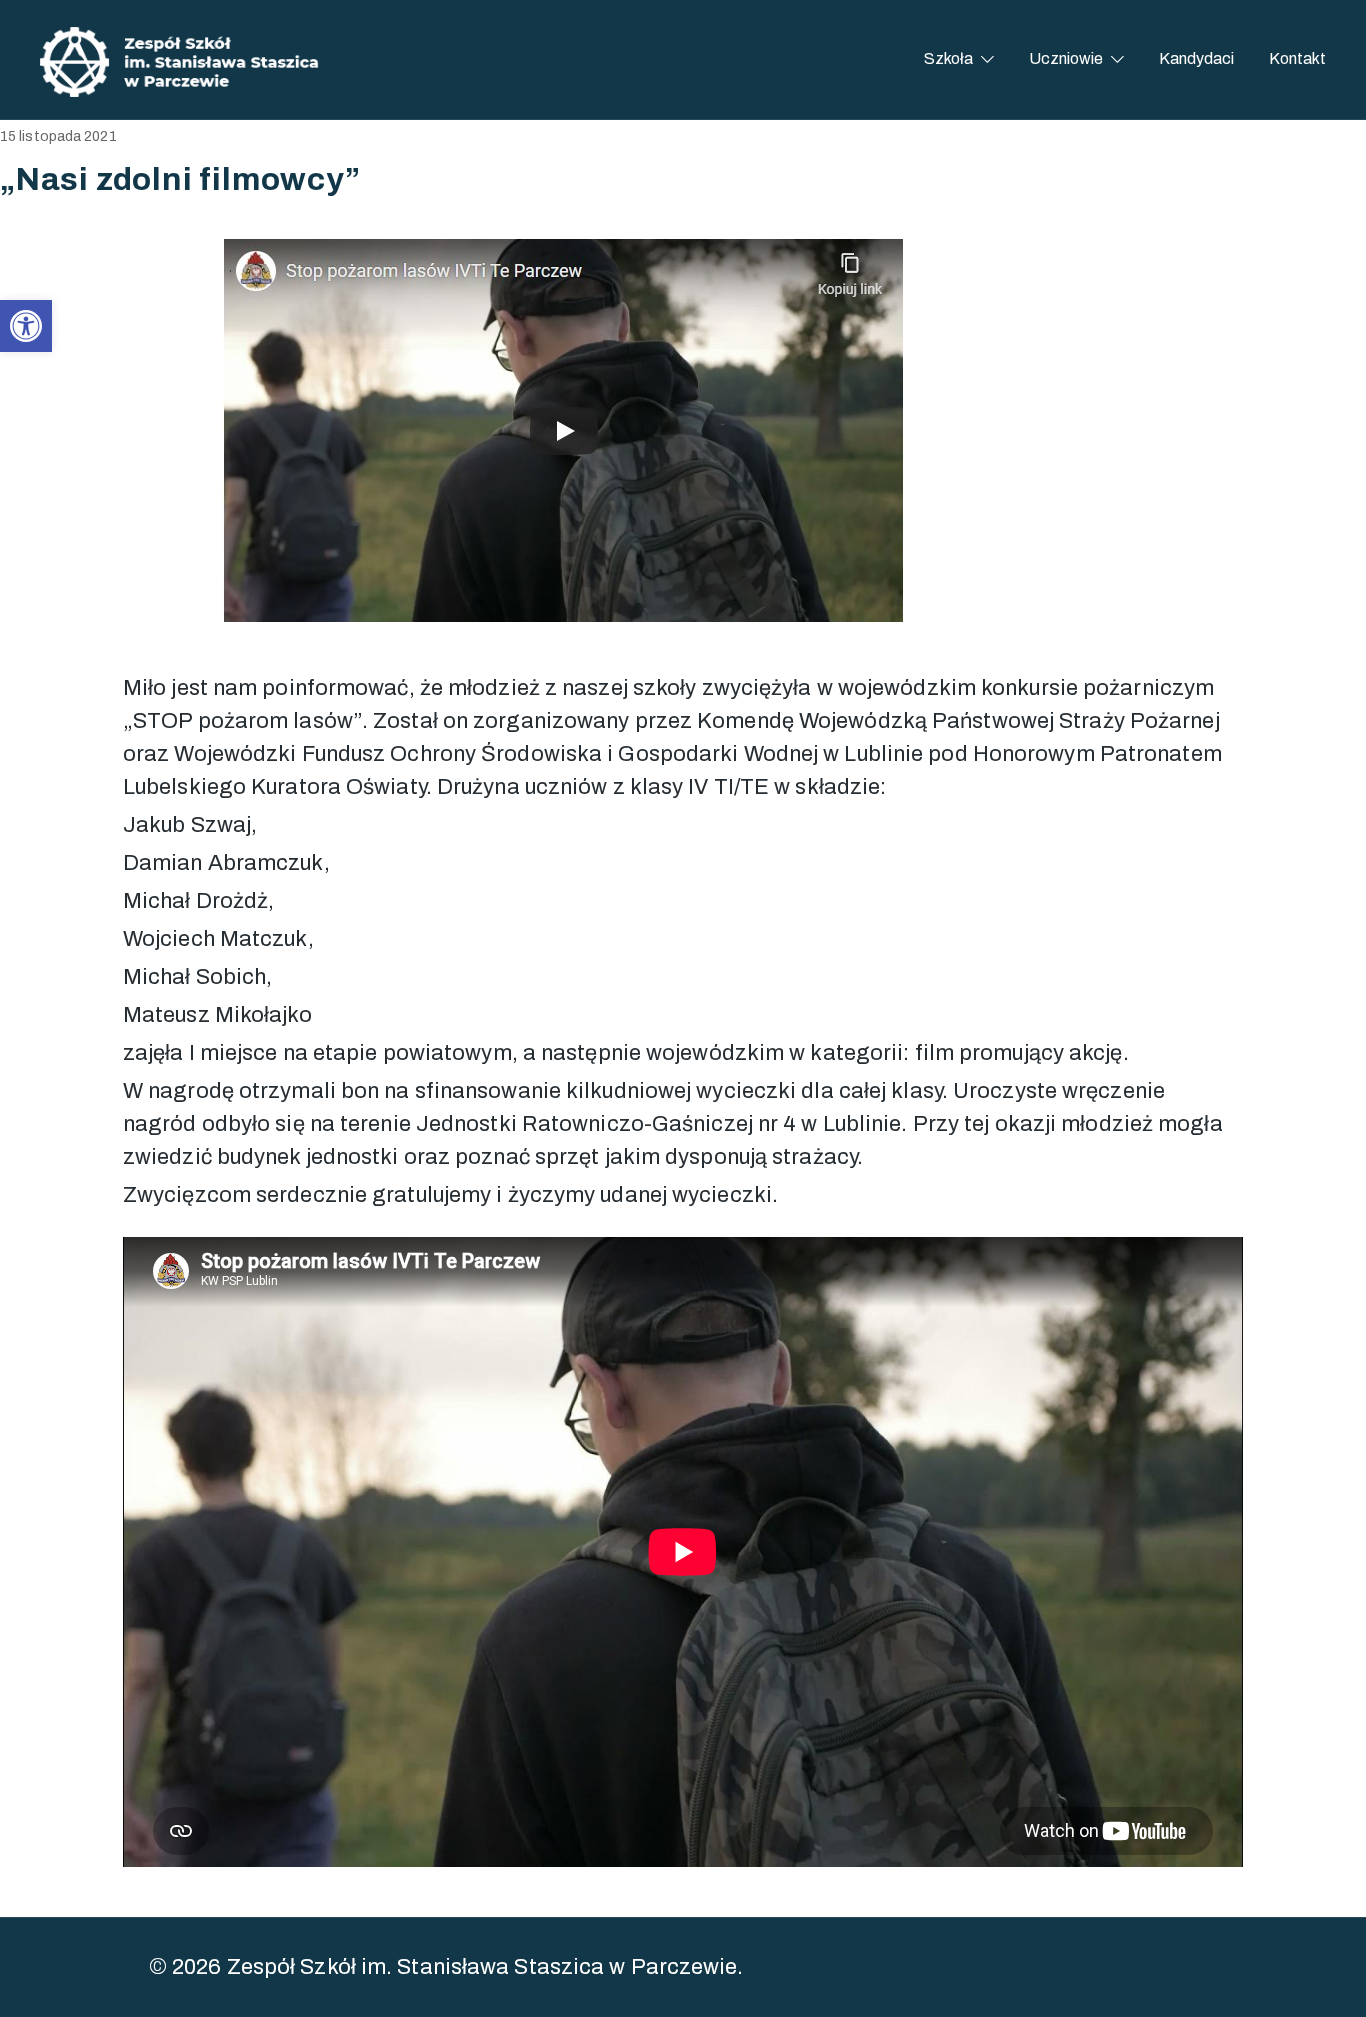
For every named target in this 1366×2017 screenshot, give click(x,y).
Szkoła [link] (948, 58)
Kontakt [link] (1297, 58)
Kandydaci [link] (1196, 58)
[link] (26, 326)
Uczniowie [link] (1066, 58)
